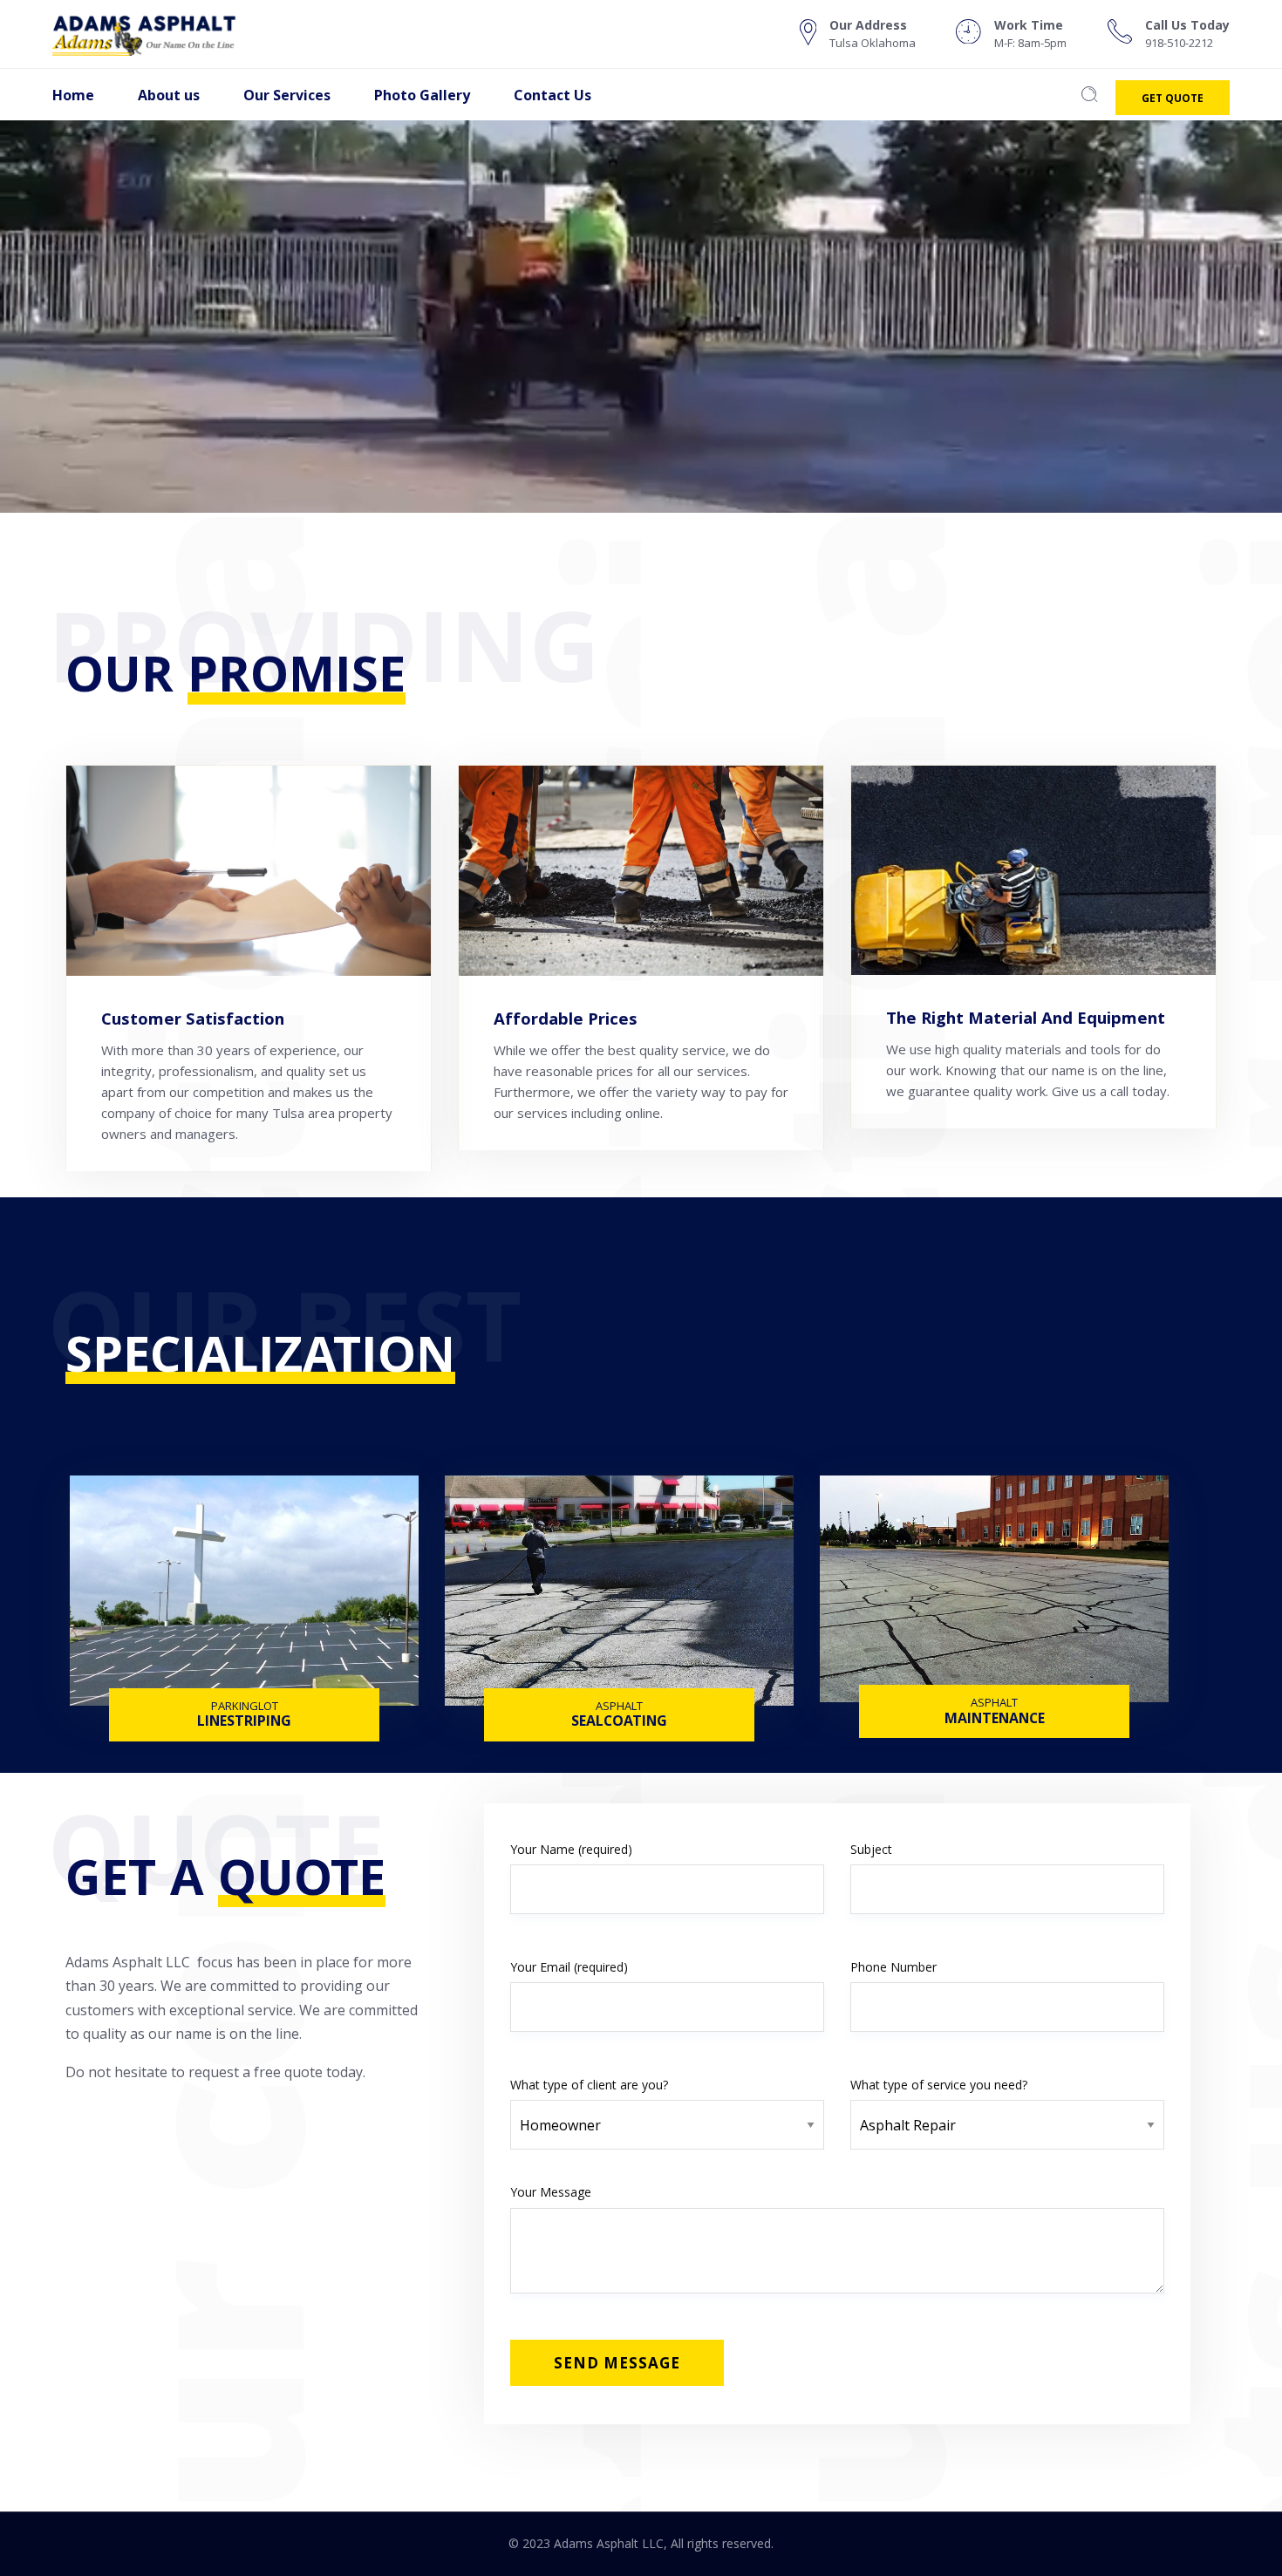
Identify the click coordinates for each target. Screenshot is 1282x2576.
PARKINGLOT (245, 1706)
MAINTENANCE (995, 1720)
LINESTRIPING (244, 1723)
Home (73, 95)
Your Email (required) (569, 1967)
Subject (871, 1849)
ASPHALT (619, 1706)
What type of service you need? (939, 2085)
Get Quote (1173, 98)
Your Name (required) (571, 1849)
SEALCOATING (619, 1723)
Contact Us (552, 95)
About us (169, 95)
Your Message (551, 2192)
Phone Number (893, 1967)
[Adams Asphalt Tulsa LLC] (162, 34)
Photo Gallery (422, 95)
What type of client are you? (589, 2085)
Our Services (287, 95)
